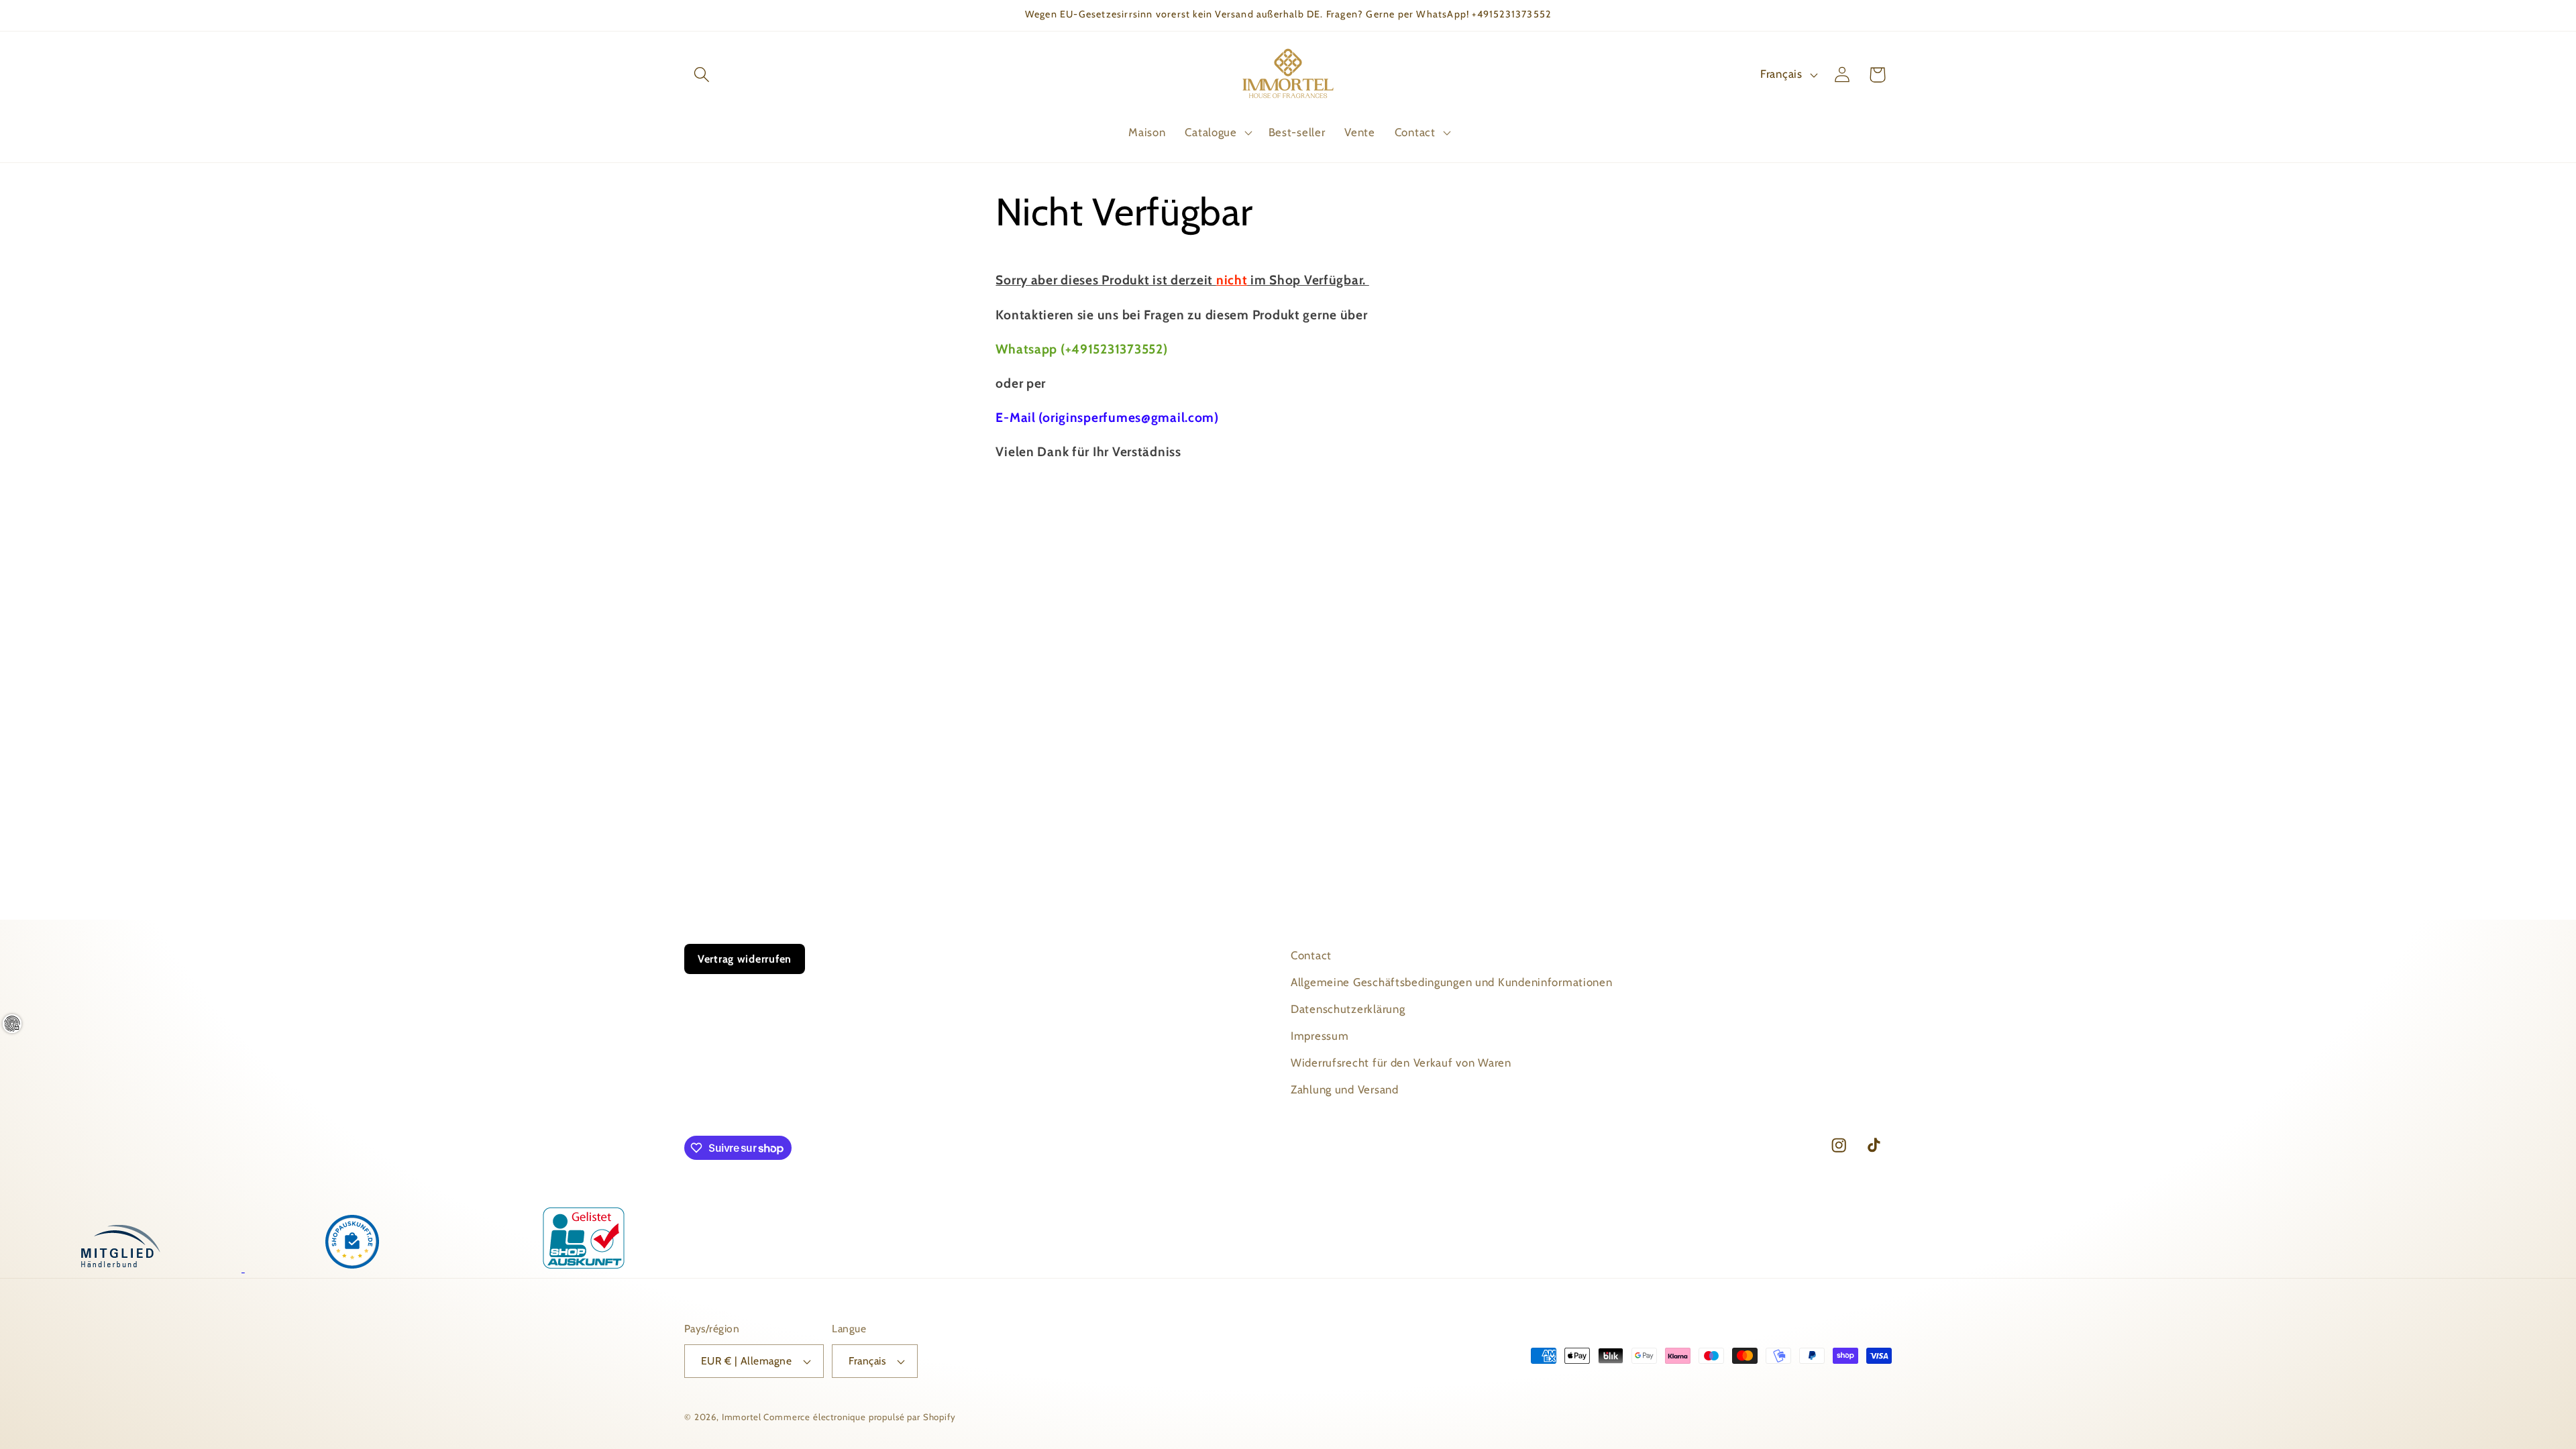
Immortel (742, 1417)
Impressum (1320, 1036)
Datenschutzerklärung (1348, 1009)
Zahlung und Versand (1345, 1089)
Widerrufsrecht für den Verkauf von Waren (1401, 1063)
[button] (702, 75)
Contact (1311, 955)
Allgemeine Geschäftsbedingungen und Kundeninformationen (1452, 982)
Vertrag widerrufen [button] (745, 959)
